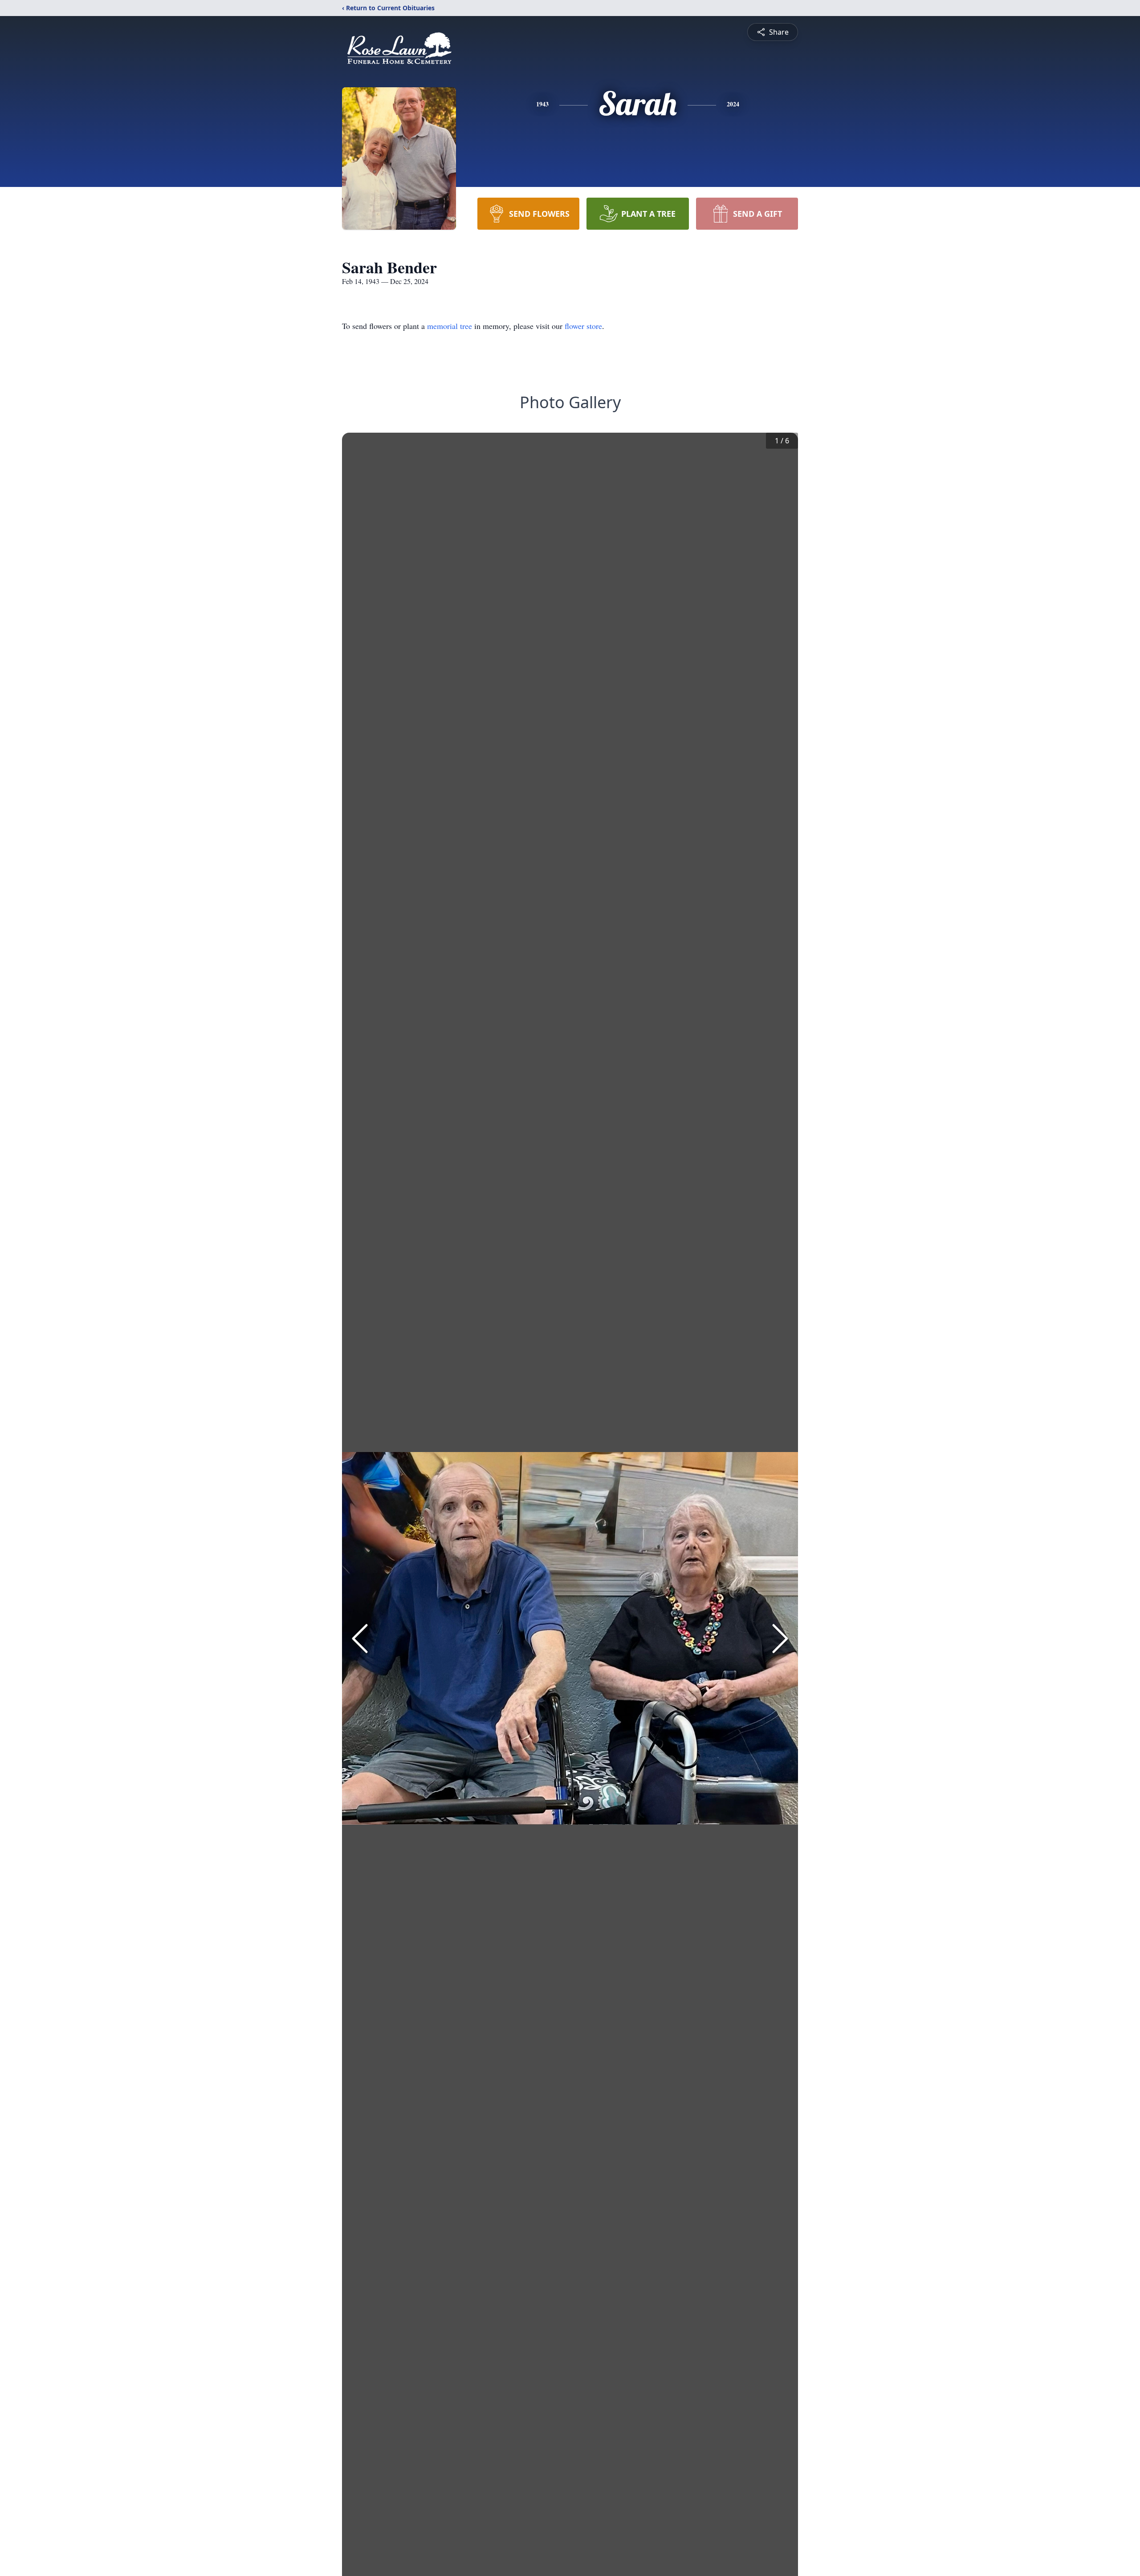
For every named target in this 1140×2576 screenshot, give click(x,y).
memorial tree (450, 326)
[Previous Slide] (360, 1639)
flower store (583, 326)
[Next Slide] (780, 1639)
